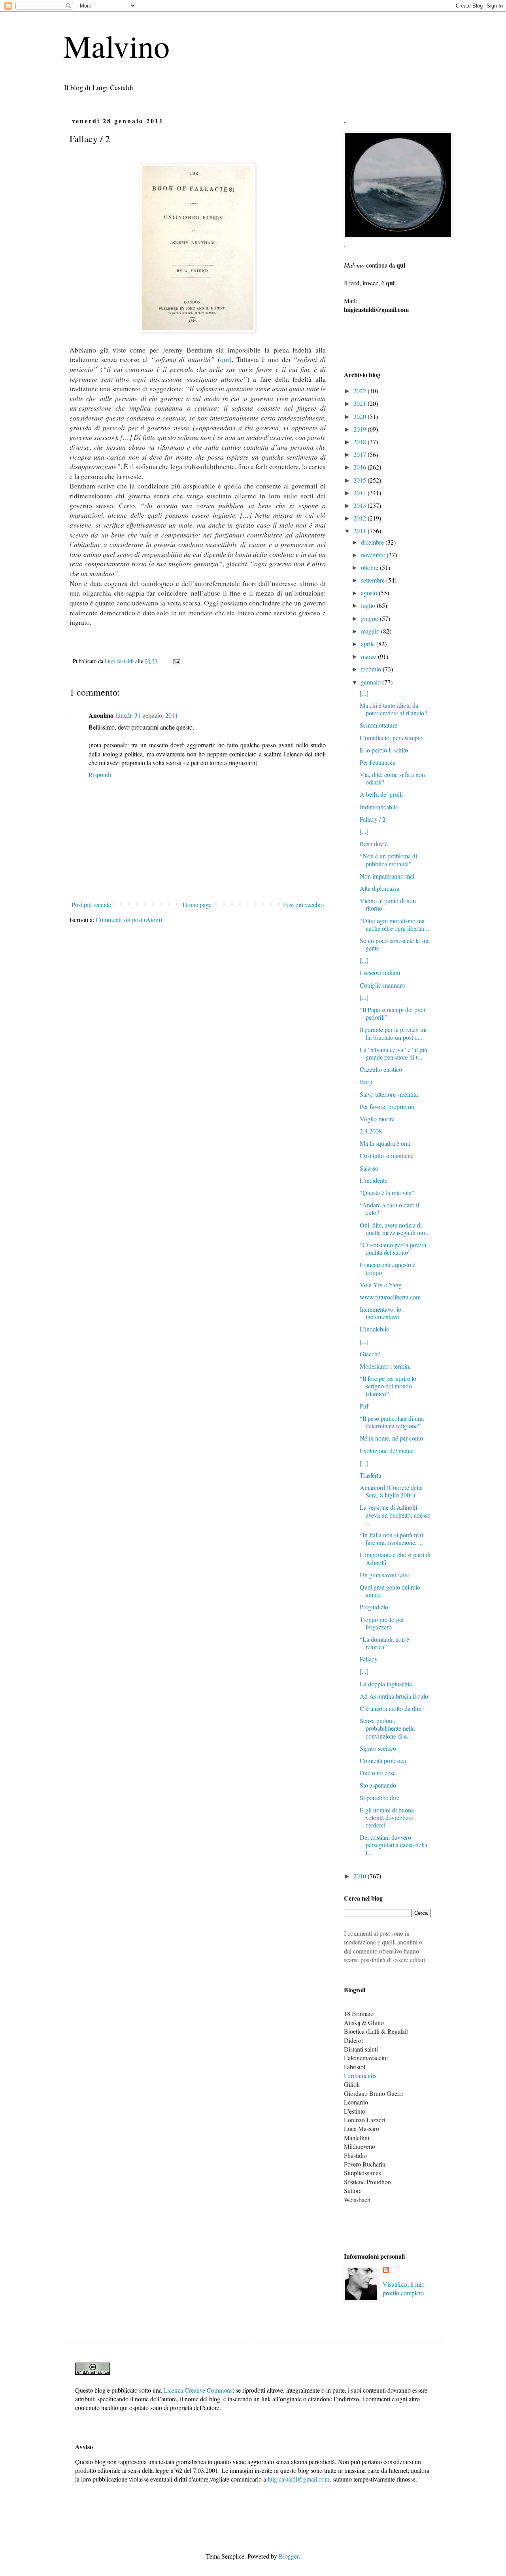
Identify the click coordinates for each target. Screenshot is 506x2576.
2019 (361, 429)
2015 (361, 480)
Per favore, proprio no (387, 1106)
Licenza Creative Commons (198, 2390)
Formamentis (360, 2075)
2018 (361, 442)
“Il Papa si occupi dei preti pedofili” (393, 1013)
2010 (361, 1876)
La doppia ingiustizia (386, 1684)
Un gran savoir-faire (384, 1575)
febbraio (372, 669)
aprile (369, 644)
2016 (361, 467)
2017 (361, 454)
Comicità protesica (383, 1760)
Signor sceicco (378, 1748)
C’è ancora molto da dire (391, 1708)
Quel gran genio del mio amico (390, 1591)
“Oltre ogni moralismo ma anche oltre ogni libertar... (394, 924)
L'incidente (374, 1180)
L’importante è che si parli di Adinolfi (395, 1558)
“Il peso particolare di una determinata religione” (392, 1422)
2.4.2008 (371, 1131)
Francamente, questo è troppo (388, 1268)
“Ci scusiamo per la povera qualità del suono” (393, 1248)
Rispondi (100, 774)
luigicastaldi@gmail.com (298, 2479)
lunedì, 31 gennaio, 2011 (147, 715)
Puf (364, 1406)
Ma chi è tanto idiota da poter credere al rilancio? (393, 709)
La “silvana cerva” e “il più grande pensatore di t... (394, 1053)
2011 (361, 531)
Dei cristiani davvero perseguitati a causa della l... (394, 1845)
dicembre (373, 542)
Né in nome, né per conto (391, 1438)
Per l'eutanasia (378, 762)
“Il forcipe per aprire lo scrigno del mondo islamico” (388, 1386)
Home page (197, 904)
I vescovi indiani (380, 972)
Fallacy (369, 1659)
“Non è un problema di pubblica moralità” (388, 860)
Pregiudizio (374, 1607)
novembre (374, 555)
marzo (369, 656)
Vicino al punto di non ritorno (388, 904)
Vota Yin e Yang (381, 1285)
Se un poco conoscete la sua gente (395, 944)
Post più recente (91, 904)
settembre (374, 580)
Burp (366, 1082)
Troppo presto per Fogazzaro (382, 1623)
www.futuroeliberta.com (390, 1297)
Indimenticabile (379, 807)
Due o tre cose (378, 1773)
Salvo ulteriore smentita (389, 1094)
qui (225, 359)
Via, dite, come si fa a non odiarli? (392, 778)
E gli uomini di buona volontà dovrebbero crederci (387, 1817)
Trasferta (370, 1475)
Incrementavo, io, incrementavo (381, 1313)
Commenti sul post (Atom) (129, 919)
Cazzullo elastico (381, 1069)
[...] (364, 693)
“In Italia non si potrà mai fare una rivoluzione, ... (391, 1539)
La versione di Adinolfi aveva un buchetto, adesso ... (395, 1515)
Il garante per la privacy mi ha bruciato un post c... (393, 1033)
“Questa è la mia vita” (387, 1193)
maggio (371, 631)
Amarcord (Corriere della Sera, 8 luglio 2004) (391, 1491)
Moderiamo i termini (385, 1366)
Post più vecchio (303, 904)
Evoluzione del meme (387, 1451)
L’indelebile (374, 1329)
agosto (370, 593)
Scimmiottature (379, 725)
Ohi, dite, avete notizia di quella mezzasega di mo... (395, 1229)
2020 (361, 416)
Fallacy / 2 (373, 819)
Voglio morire (377, 1119)
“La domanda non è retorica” (384, 1643)
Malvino (116, 45)
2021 (361, 403)
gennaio (372, 682)
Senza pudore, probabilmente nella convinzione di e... (387, 1728)
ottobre (370, 567)
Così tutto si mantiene (387, 1155)
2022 (361, 391)
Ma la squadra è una (385, 1143)
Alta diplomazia (379, 888)
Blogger (289, 2556)
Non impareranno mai (387, 876)
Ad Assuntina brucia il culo (394, 1696)
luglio (369, 605)
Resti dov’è (374, 844)
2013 (361, 505)
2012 (361, 518)
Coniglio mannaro (382, 985)
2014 (361, 493)
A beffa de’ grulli (381, 794)
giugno (370, 618)
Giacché (370, 1354)
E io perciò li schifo (384, 750)
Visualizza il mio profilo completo (404, 2288)
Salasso (369, 1168)
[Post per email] (176, 661)
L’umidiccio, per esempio (391, 738)
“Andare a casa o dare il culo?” (389, 1209)
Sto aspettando (378, 1785)
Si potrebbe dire (379, 1798)
